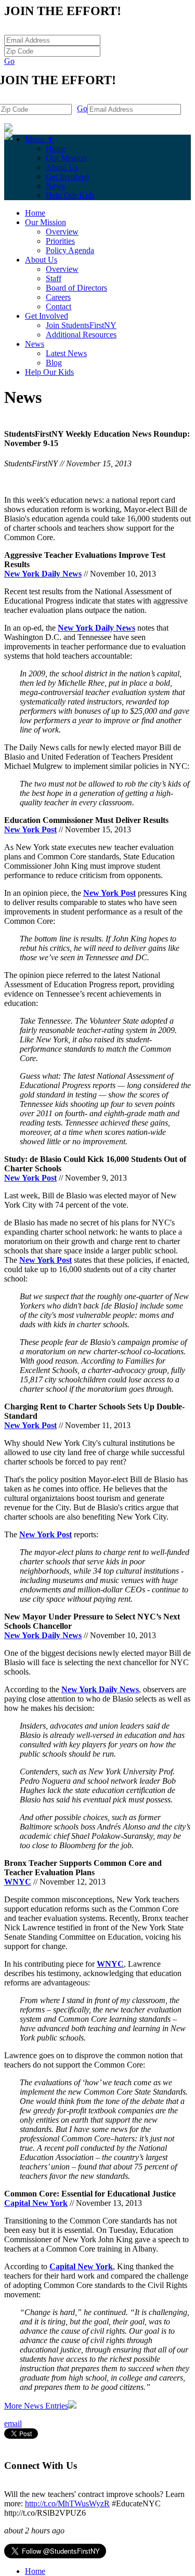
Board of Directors (76, 288)
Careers (58, 297)
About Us (62, 167)
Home (56, 148)
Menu (40, 139)
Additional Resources (81, 335)
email (13, 2423)
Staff (54, 278)
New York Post (30, 829)
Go (9, 61)
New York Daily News (43, 574)
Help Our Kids (70, 195)
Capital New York (36, 2203)
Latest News (66, 353)
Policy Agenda (70, 250)
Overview (62, 232)
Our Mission (66, 158)
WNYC (18, 1882)
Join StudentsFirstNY (81, 325)
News (55, 186)
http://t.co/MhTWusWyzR (67, 2503)
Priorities (60, 241)
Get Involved (67, 176)
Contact (58, 306)
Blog (54, 363)
